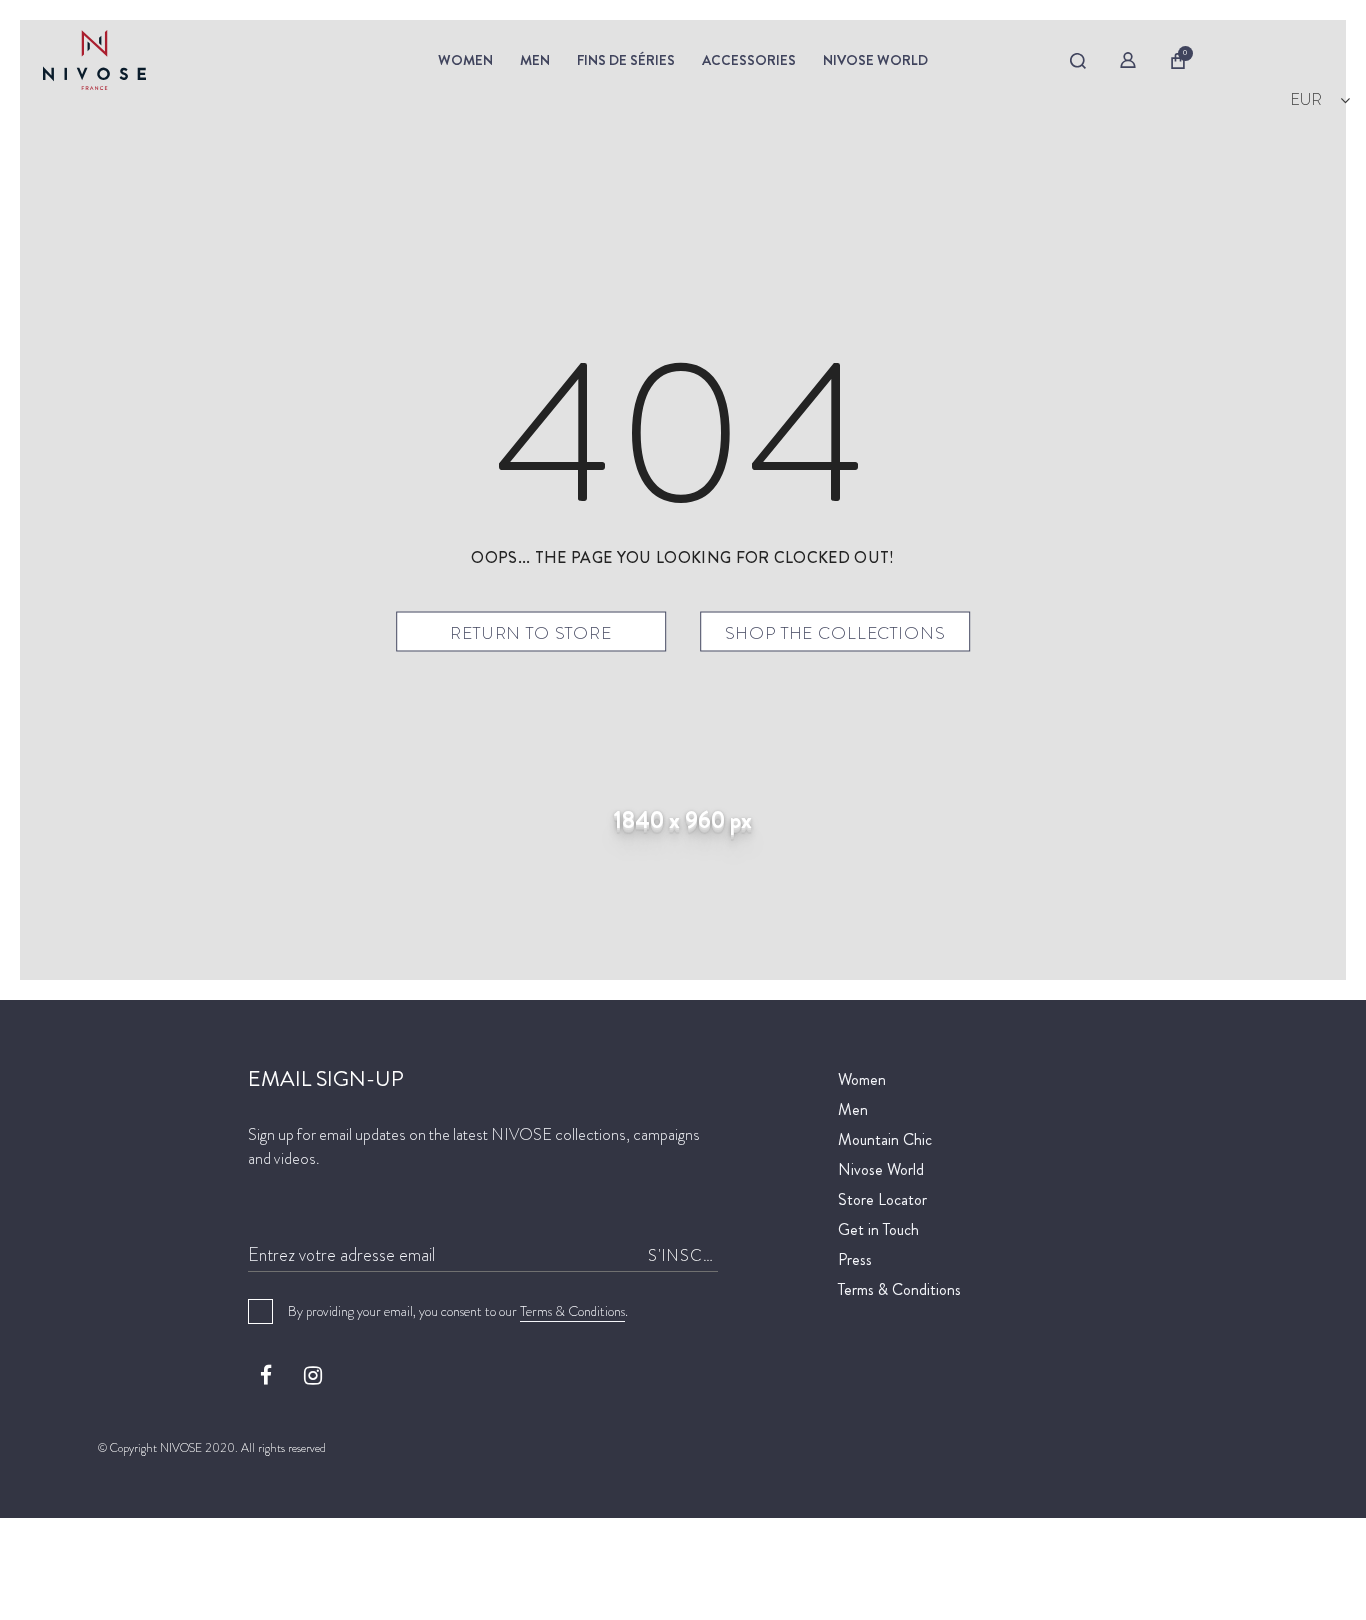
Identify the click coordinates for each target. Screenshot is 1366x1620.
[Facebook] (266, 1375)
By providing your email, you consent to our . (458, 1311)
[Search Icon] (1077, 61)
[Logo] (190, 60)
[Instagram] (313, 1375)
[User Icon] (1128, 60)
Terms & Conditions (572, 1311)
